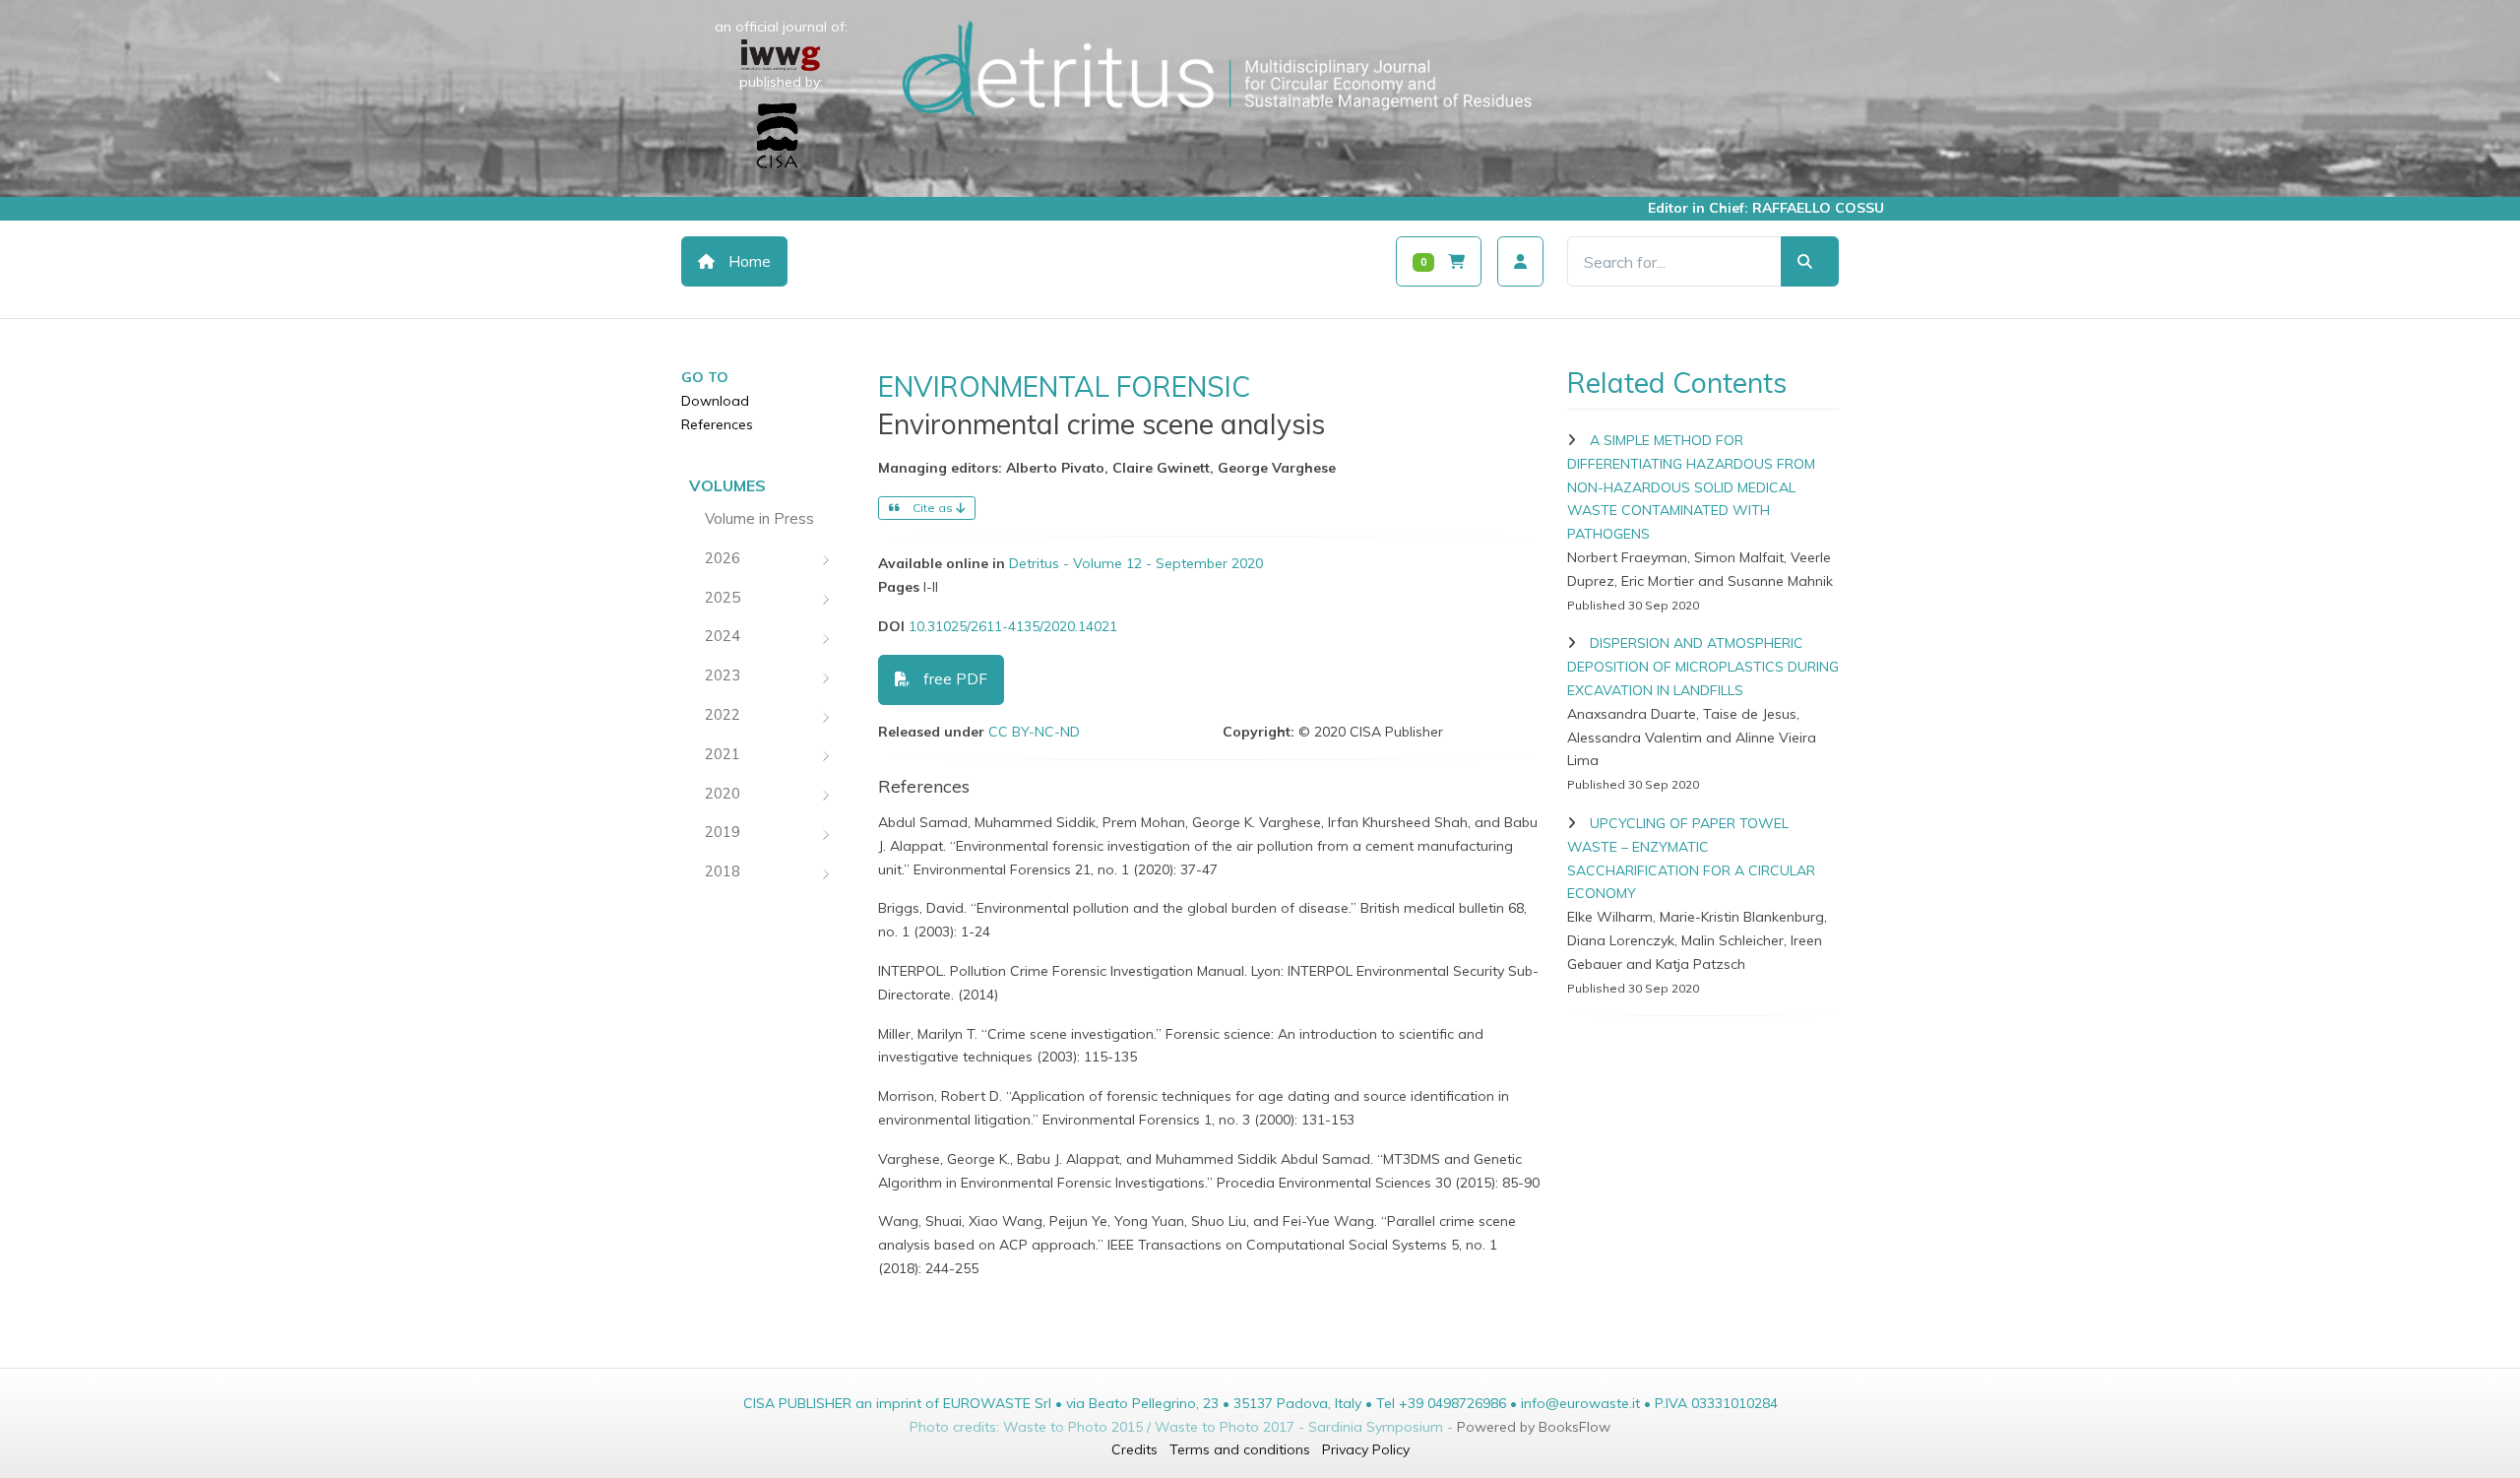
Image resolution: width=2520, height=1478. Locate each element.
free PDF (953, 679)
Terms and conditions (1240, 1449)
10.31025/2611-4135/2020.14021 (1013, 626)
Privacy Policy (1366, 1449)
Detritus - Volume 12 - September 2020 (1136, 563)
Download (715, 401)
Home (748, 261)
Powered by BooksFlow (1534, 1427)
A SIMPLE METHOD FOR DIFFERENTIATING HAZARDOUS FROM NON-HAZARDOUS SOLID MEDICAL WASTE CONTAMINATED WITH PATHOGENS (1691, 487)
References (717, 424)
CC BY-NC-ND (1034, 732)
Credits (1134, 1449)
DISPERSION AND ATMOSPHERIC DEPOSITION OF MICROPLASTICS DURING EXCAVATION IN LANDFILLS (1703, 667)
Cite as (933, 508)
